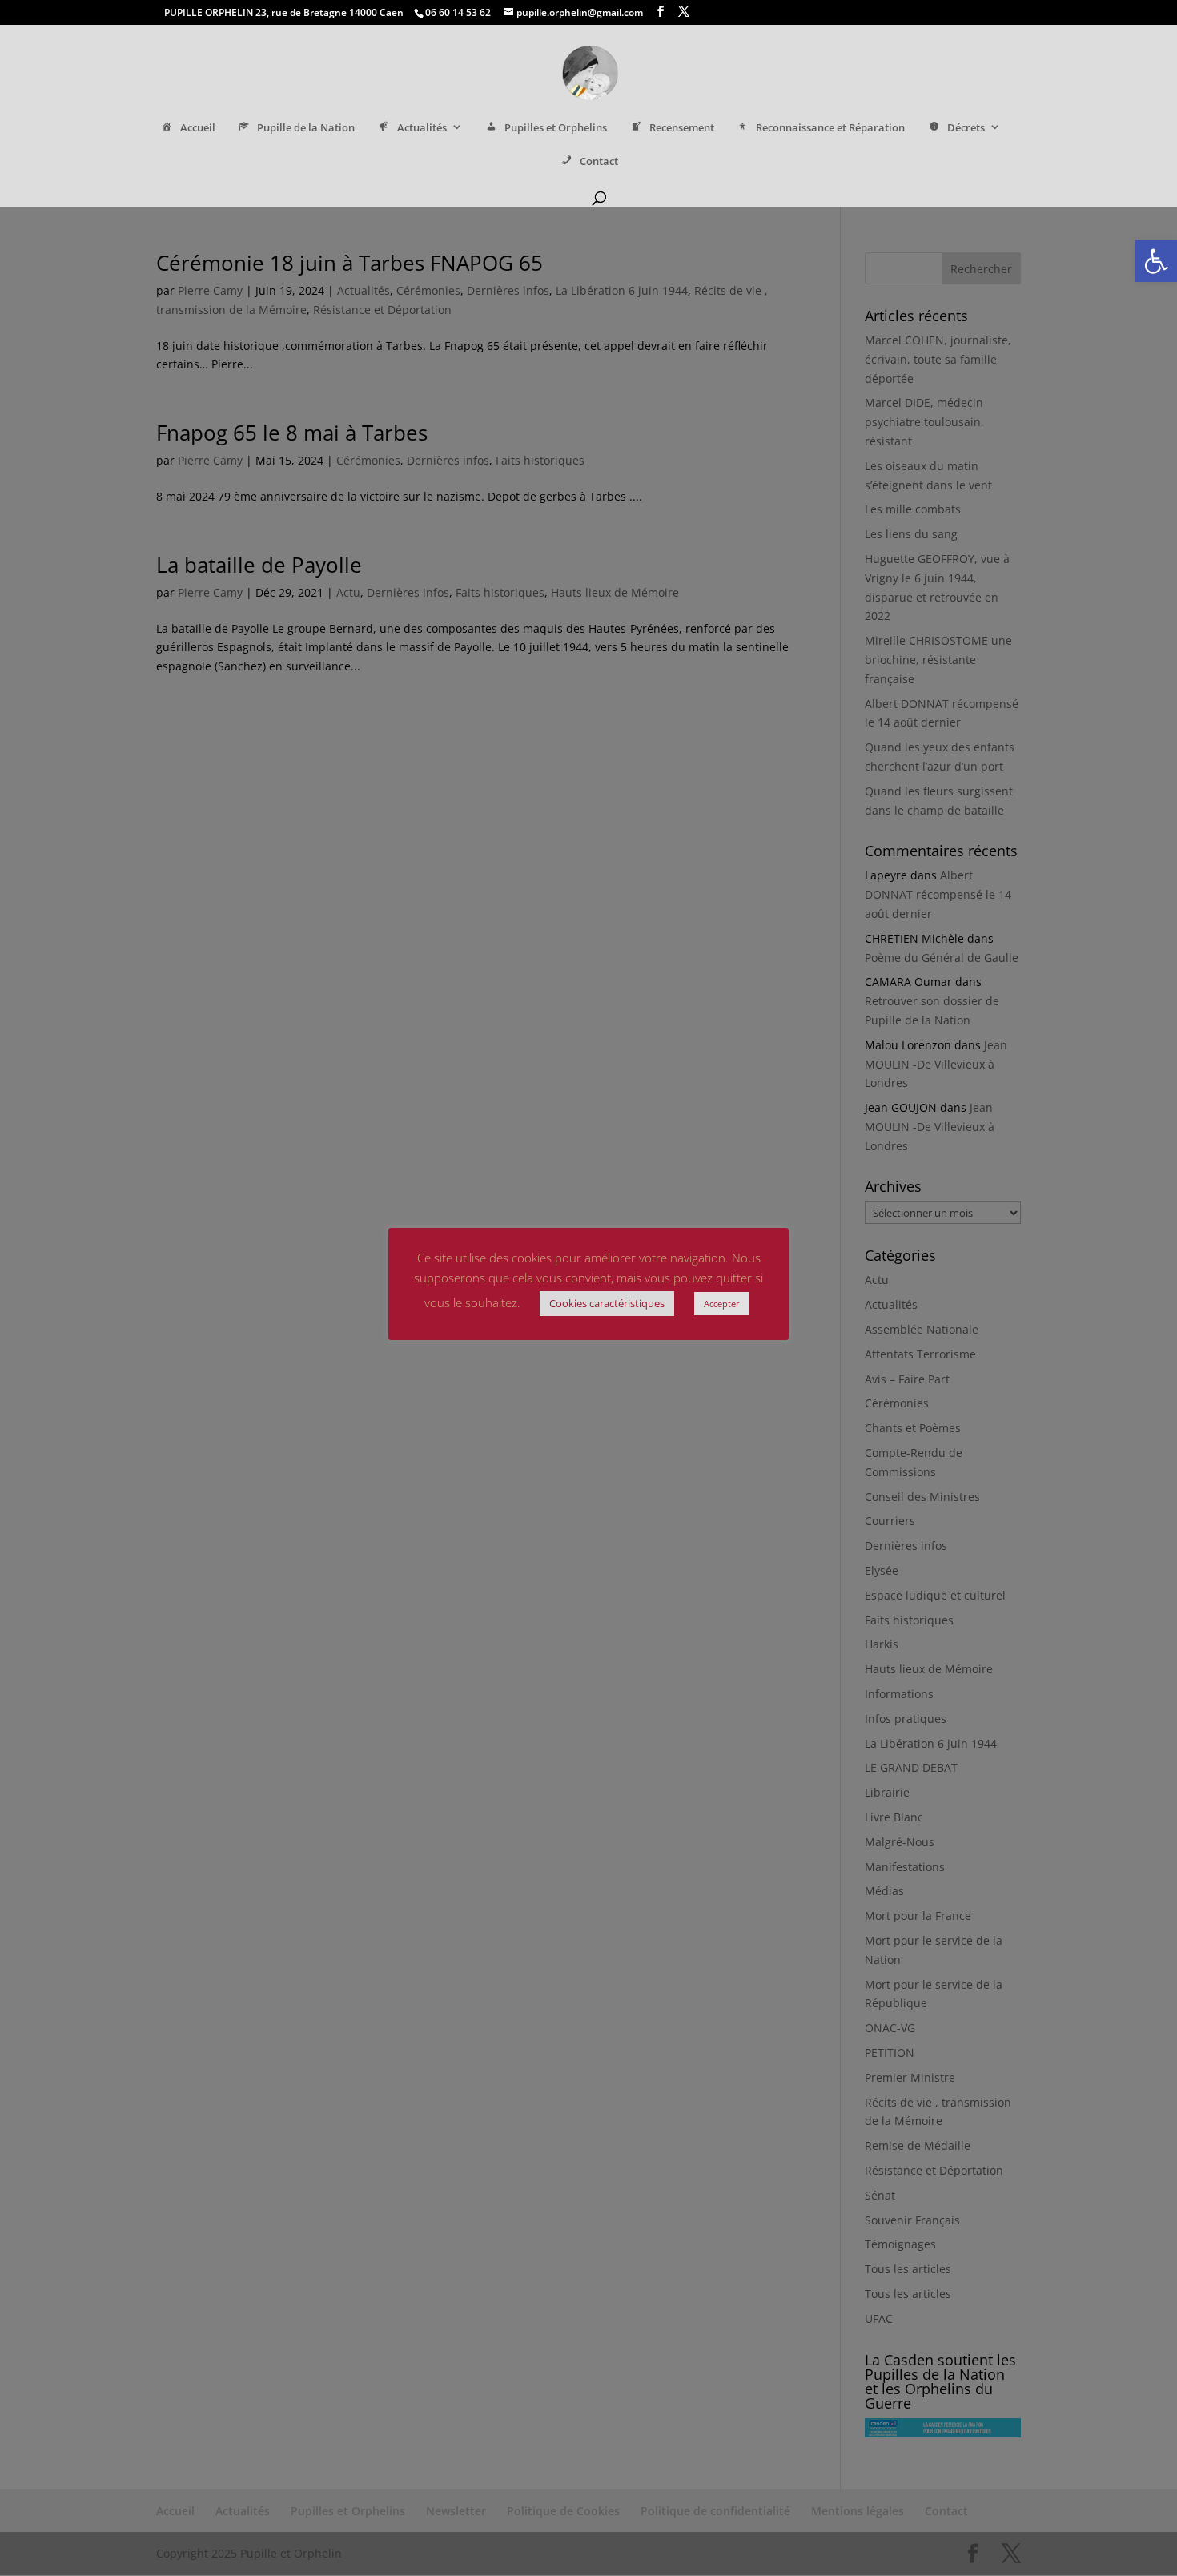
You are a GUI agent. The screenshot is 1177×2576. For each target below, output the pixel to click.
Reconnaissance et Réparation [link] (830, 128)
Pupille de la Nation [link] (306, 128)
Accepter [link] (722, 1304)
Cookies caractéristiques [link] (607, 1303)
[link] (1156, 261)
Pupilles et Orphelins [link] (556, 128)
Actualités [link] (422, 128)
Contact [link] (599, 161)
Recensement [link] (682, 128)
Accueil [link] (198, 128)
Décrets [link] (966, 128)
